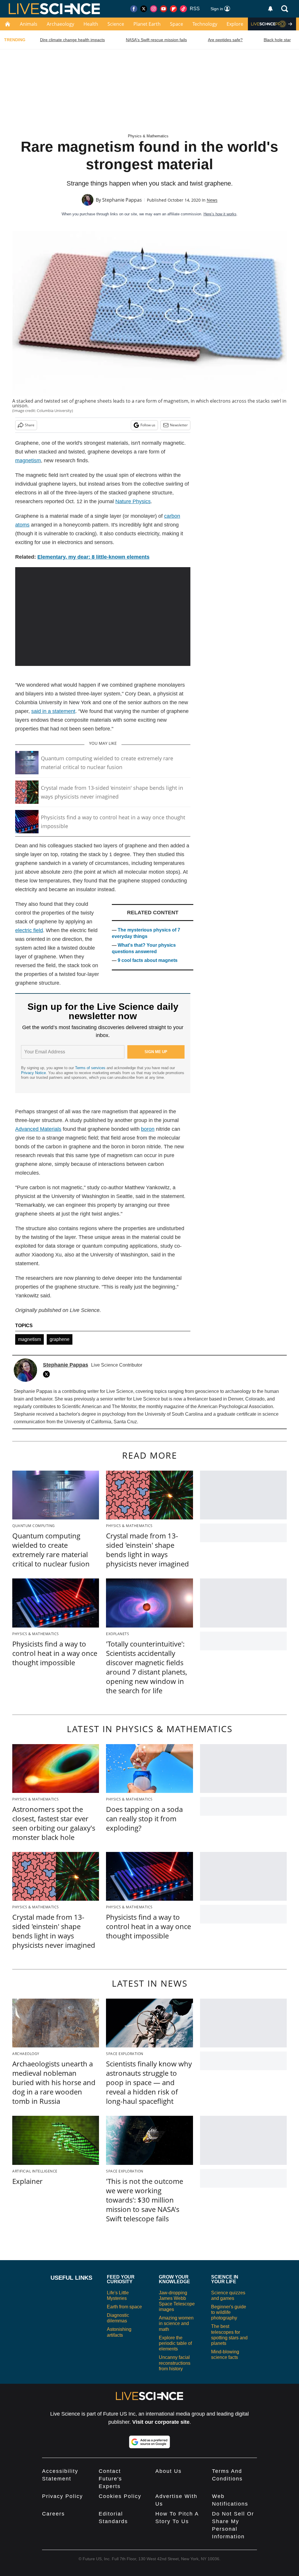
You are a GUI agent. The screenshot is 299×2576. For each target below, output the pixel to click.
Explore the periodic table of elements (175, 2343)
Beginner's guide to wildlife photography (229, 2312)
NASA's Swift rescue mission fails (156, 40)
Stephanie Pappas (122, 200)
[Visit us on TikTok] (183, 9)
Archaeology (60, 24)
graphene (60, 1339)
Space (177, 24)
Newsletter (179, 425)
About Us (168, 2471)
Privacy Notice (33, 1073)
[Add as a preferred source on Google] (149, 2442)
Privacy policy (62, 2496)
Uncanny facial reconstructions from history (175, 2363)
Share (30, 425)
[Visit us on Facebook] (134, 9)
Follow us (148, 425)
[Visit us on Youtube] (164, 9)
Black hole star (277, 40)
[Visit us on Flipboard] (173, 9)
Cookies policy (120, 2496)
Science (116, 24)
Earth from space (124, 2307)
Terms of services (91, 1068)
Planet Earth (147, 24)
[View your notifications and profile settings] (270, 9)
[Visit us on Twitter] (144, 9)
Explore (235, 24)
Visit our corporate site (161, 2422)
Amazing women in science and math (176, 2323)
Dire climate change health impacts (72, 40)
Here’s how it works (220, 214)
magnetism (29, 1339)
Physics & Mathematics (148, 136)
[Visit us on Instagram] (154, 9)
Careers (53, 2514)
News (212, 200)
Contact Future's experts (110, 2479)
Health (91, 24)
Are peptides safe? (225, 40)
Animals (29, 24)
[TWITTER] (48, 1374)
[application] (103, 617)
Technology (205, 24)
